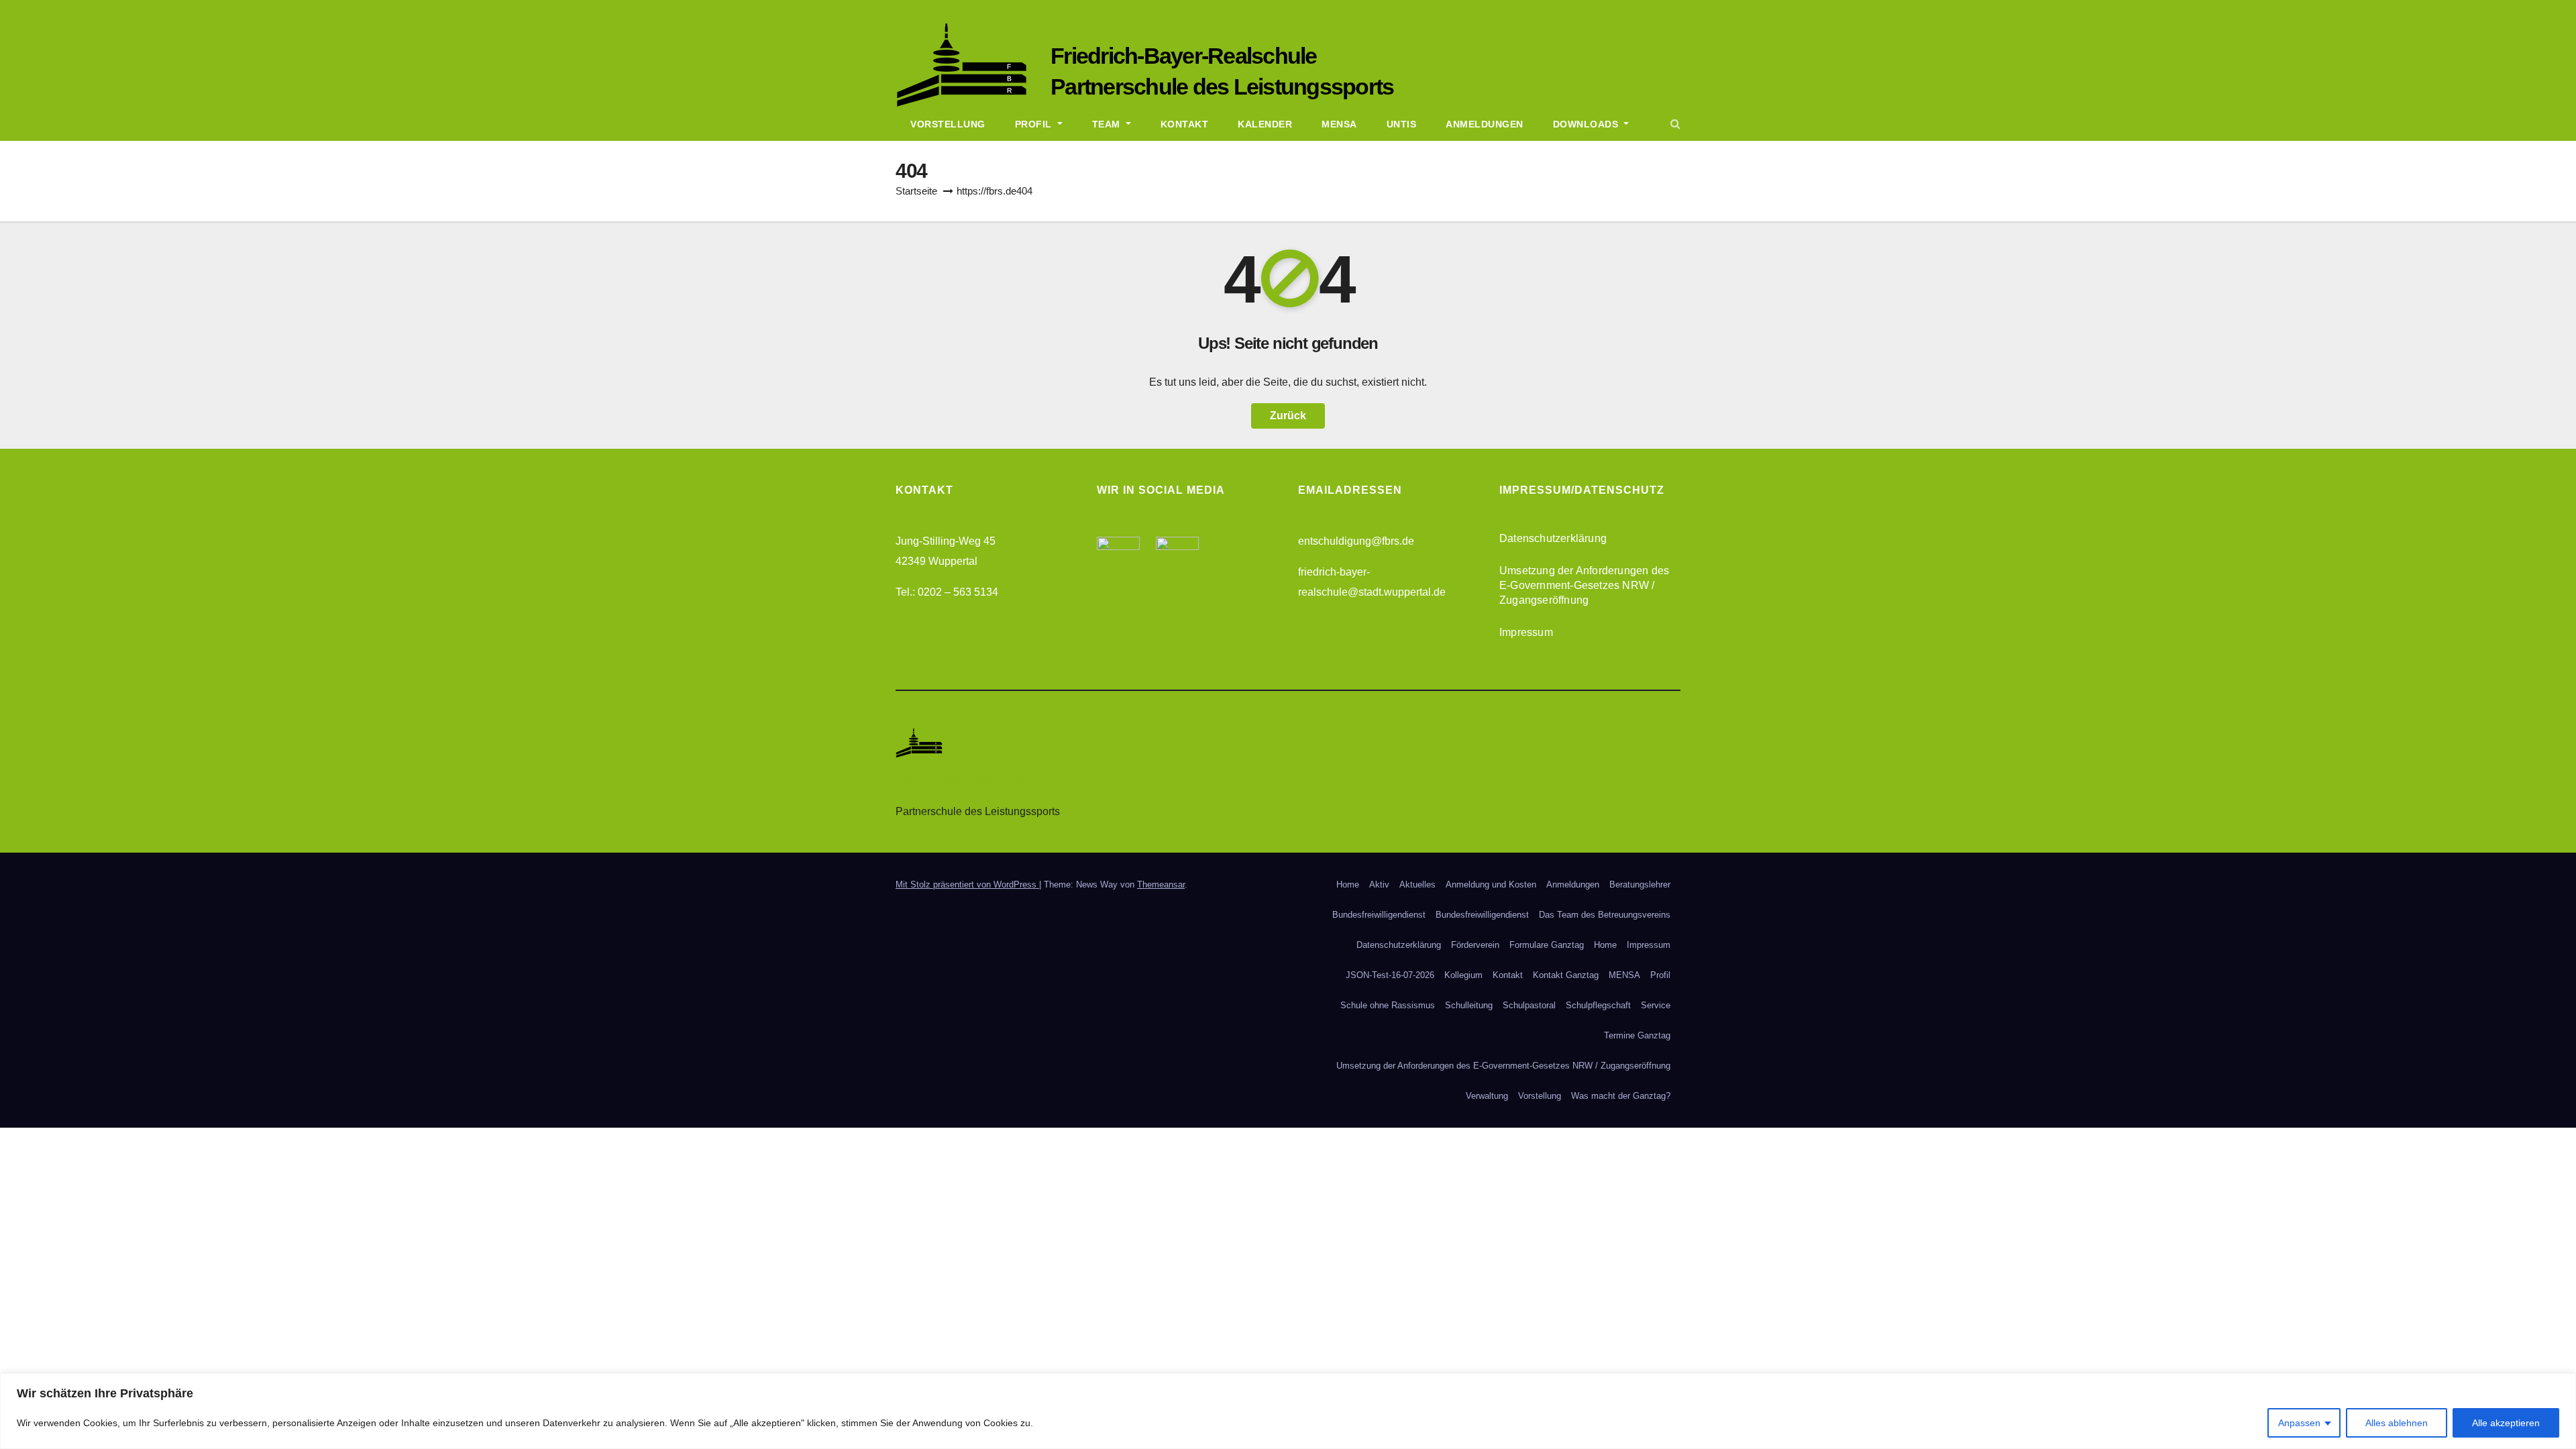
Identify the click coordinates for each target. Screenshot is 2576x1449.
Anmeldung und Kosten (1491, 884)
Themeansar (1161, 884)
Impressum (1526, 632)
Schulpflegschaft (1598, 1005)
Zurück (1288, 416)
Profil (1035, 124)
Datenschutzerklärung (1553, 538)
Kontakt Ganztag (1566, 975)
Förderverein (1475, 945)
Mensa (1339, 124)
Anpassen (2299, 1423)
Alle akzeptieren (2506, 1423)
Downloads (1587, 124)
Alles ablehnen (2397, 1423)
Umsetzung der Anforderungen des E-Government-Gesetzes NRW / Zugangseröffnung (1584, 585)
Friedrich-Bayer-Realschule (1184, 56)
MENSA (1624, 975)
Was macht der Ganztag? (1621, 1096)
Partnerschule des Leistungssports (1222, 87)
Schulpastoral (1529, 1005)
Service (1656, 1005)
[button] (1675, 124)
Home (1348, 884)
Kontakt (1185, 124)
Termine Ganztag (1637, 1035)
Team (1108, 124)
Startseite (916, 191)
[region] (1288, 1411)
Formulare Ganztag (1547, 945)
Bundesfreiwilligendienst (1379, 915)
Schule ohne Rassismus (1388, 1005)
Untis (1402, 124)
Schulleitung (1469, 1005)
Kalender (1265, 124)
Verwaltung (1487, 1096)
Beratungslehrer (1640, 884)
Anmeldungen (1485, 124)
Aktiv (1379, 884)
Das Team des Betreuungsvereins (1605, 915)
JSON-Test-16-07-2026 (1390, 975)
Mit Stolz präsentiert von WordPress (967, 884)
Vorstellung (948, 124)
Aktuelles (1417, 884)
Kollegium (1463, 975)
